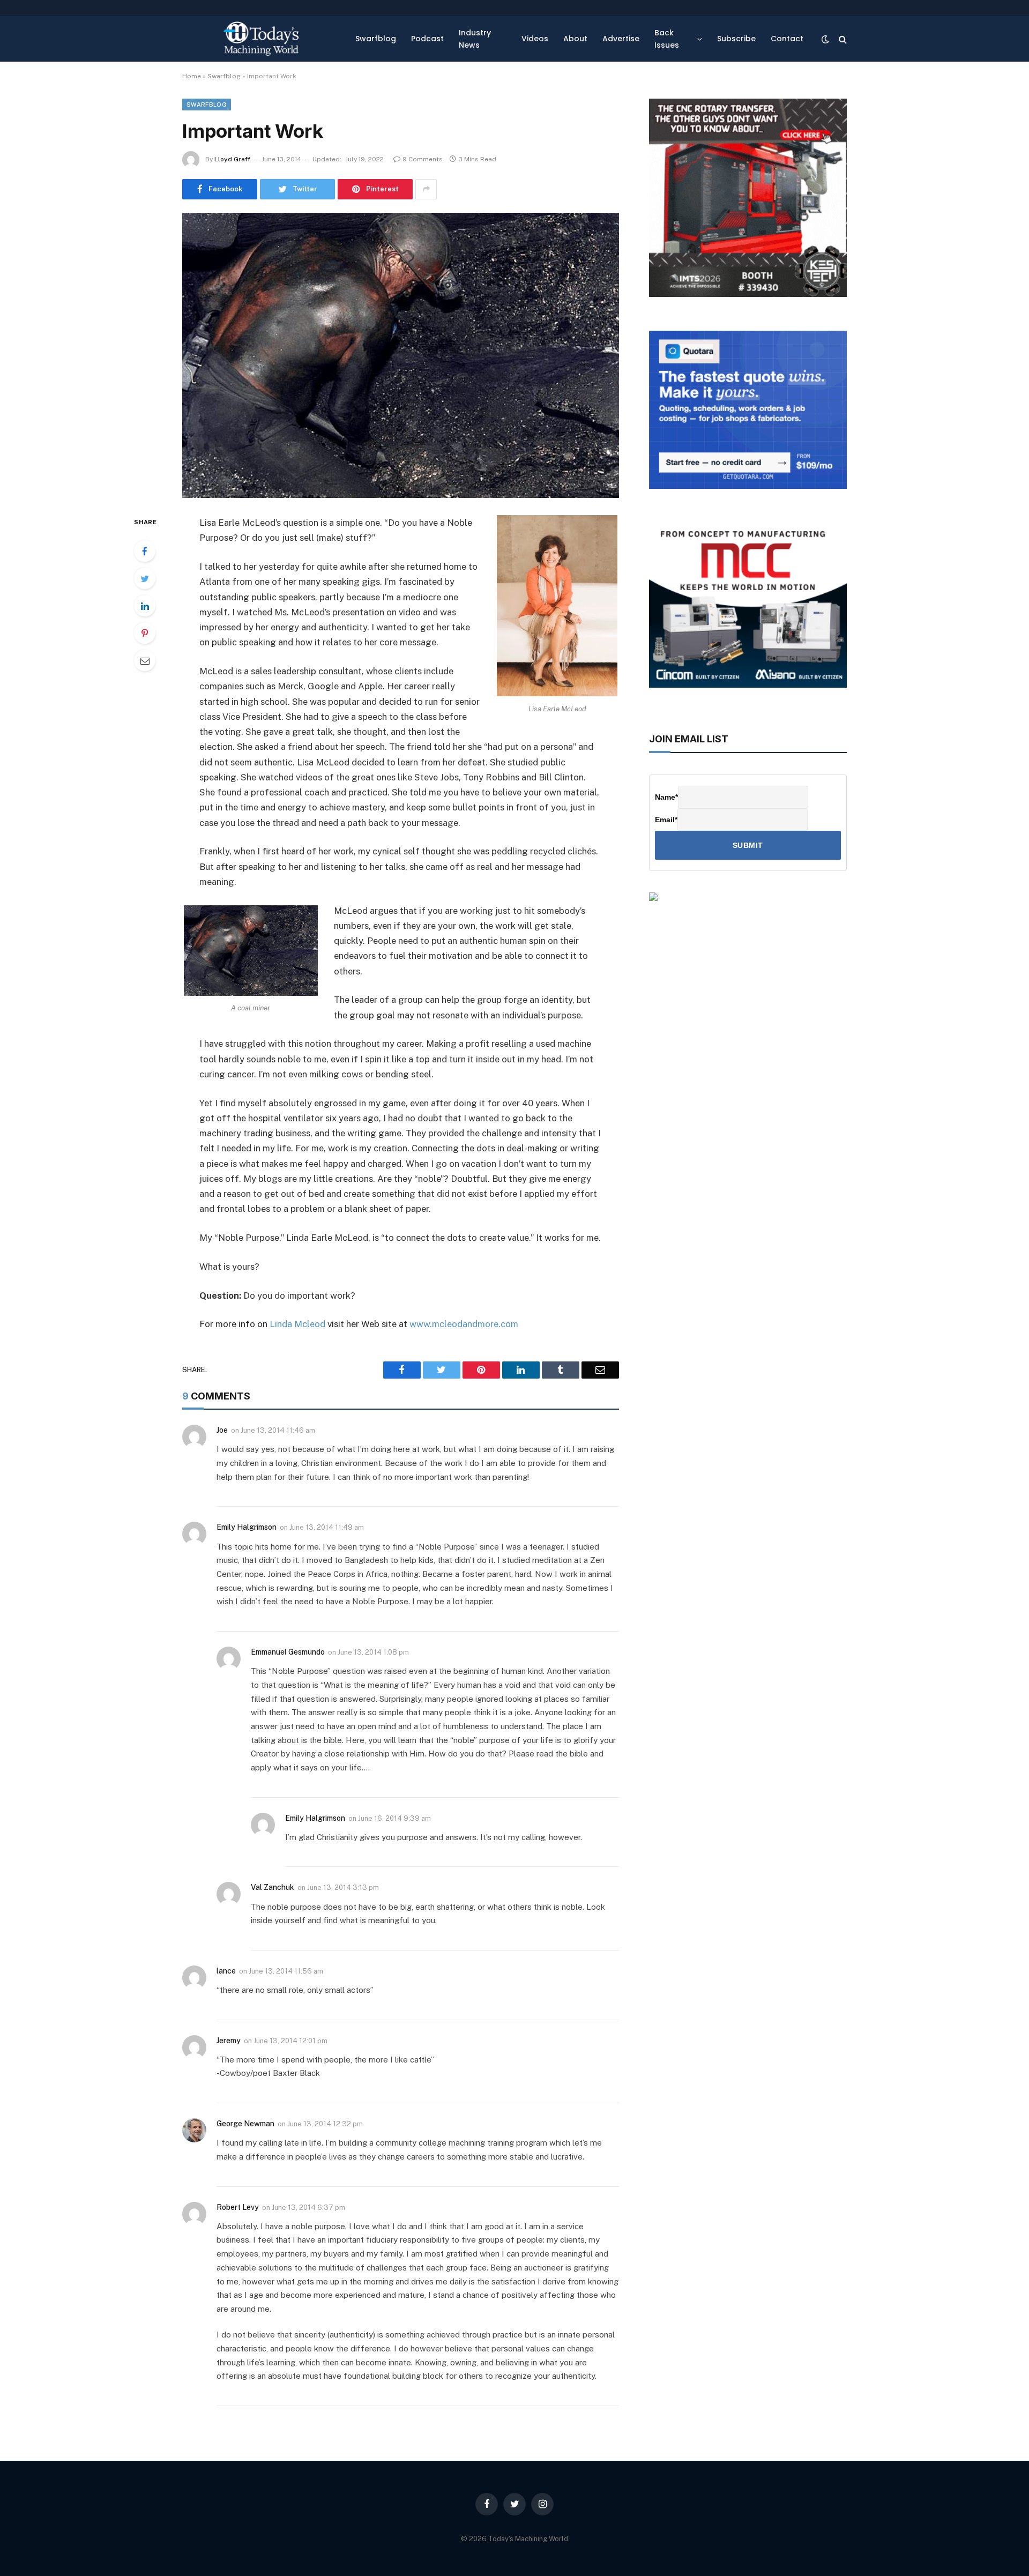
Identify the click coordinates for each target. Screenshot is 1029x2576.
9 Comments (423, 159)
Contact (787, 39)
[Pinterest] (145, 633)
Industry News (475, 39)
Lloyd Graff (232, 159)
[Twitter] (145, 578)
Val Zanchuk (273, 1887)
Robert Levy (238, 2207)
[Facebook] (145, 551)
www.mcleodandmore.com (464, 1324)
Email (666, 820)
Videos (535, 39)
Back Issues (667, 39)
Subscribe (736, 39)
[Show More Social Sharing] (426, 189)
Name (666, 797)
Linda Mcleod (297, 1324)
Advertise (621, 39)
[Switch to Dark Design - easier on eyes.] (825, 39)
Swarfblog (376, 39)
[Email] (145, 660)
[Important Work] (401, 355)
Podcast (427, 39)
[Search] (842, 39)
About (575, 39)
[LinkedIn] (145, 606)
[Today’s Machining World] (261, 39)
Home (192, 76)
